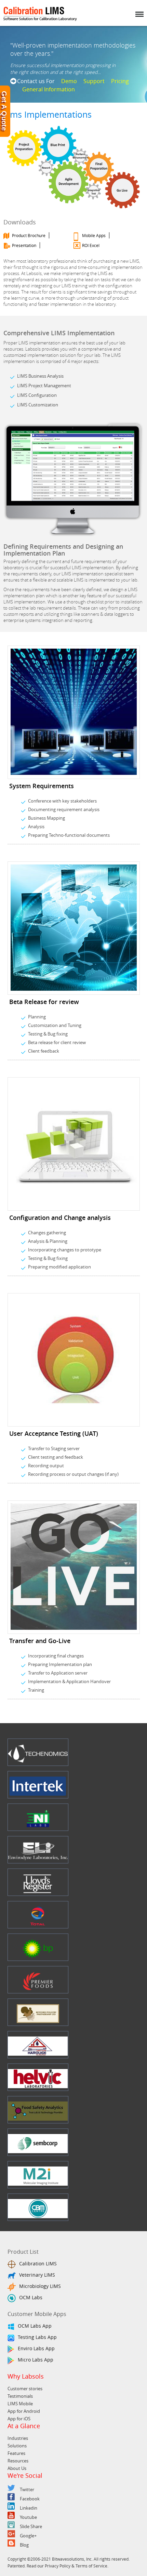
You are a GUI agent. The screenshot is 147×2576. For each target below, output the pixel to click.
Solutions (17, 2446)
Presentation (24, 245)
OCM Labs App (35, 2326)
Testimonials (20, 2396)
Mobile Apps (94, 235)
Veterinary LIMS (37, 2275)
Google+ (28, 2536)
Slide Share (31, 2526)
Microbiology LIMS (40, 2286)
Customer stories (25, 2389)
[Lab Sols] (40, 21)
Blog (24, 2545)
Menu (139, 10)
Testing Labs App (37, 2337)
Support (94, 81)
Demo (69, 81)
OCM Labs (31, 2297)
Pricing (120, 81)
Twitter (27, 2489)
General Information (49, 89)
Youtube (28, 2517)
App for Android (24, 2411)
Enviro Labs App (36, 2348)
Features (16, 2453)
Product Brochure (29, 235)
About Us (17, 2468)
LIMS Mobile (20, 2404)
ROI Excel (91, 245)
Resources (18, 2461)
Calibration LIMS (38, 2263)
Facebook (30, 2499)
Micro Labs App (36, 2360)
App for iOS (19, 2419)
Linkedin (29, 2508)
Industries (18, 2438)
